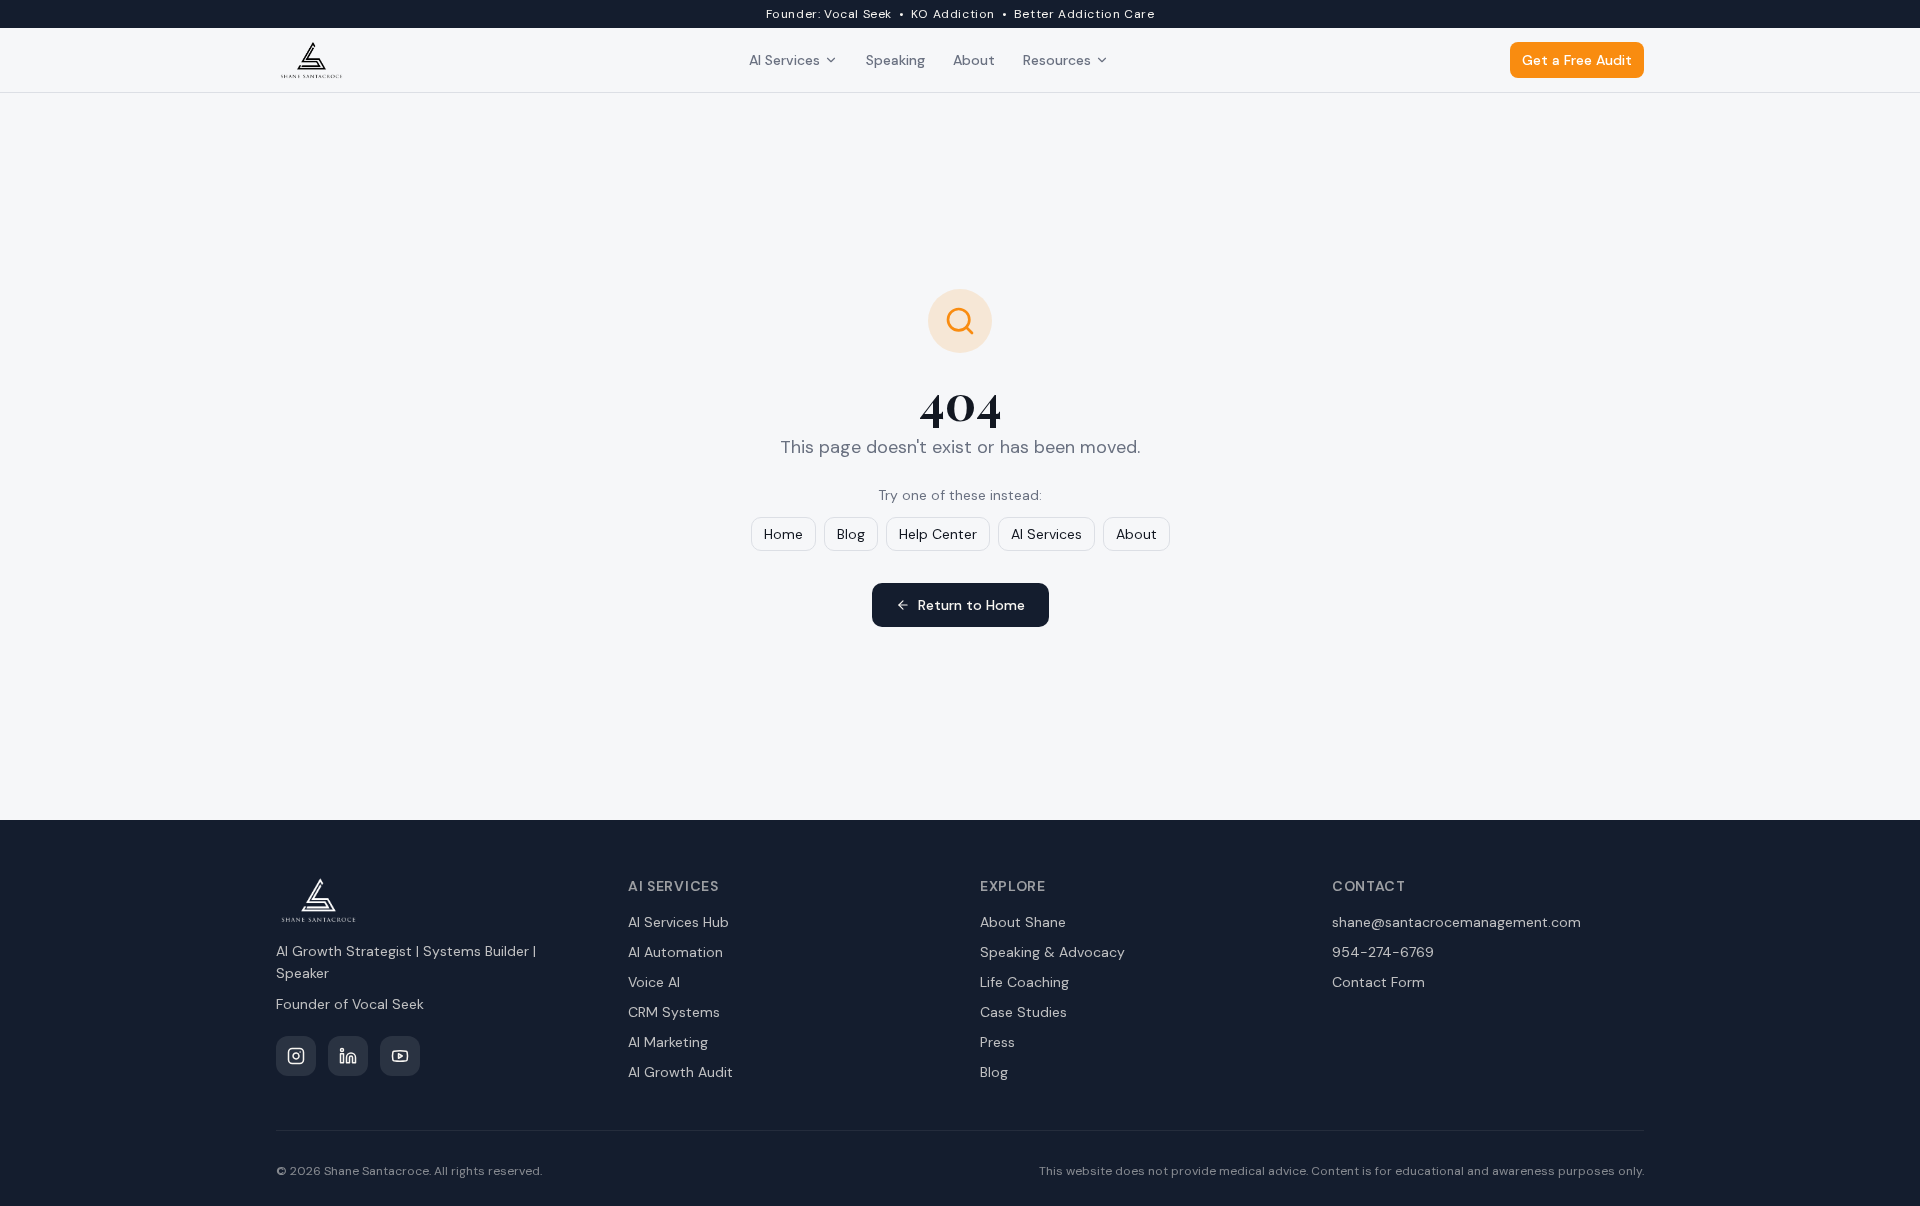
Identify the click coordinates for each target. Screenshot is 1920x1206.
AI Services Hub (678, 922)
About (974, 60)
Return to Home (971, 605)
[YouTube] (400, 1056)
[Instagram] (296, 1056)
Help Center (938, 534)
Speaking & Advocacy (1052, 952)
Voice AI (654, 982)
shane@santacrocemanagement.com (1456, 922)
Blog (851, 534)
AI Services (784, 60)
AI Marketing (668, 1042)
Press (997, 1042)
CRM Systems (674, 1012)
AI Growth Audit (680, 1072)
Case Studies (1023, 1012)
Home (783, 534)
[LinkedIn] (348, 1056)
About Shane (1023, 922)
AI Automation (675, 952)
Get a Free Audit (1577, 60)
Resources (1057, 60)
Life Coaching (1024, 982)
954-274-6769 (1383, 952)
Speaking (895, 60)
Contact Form (1378, 982)
